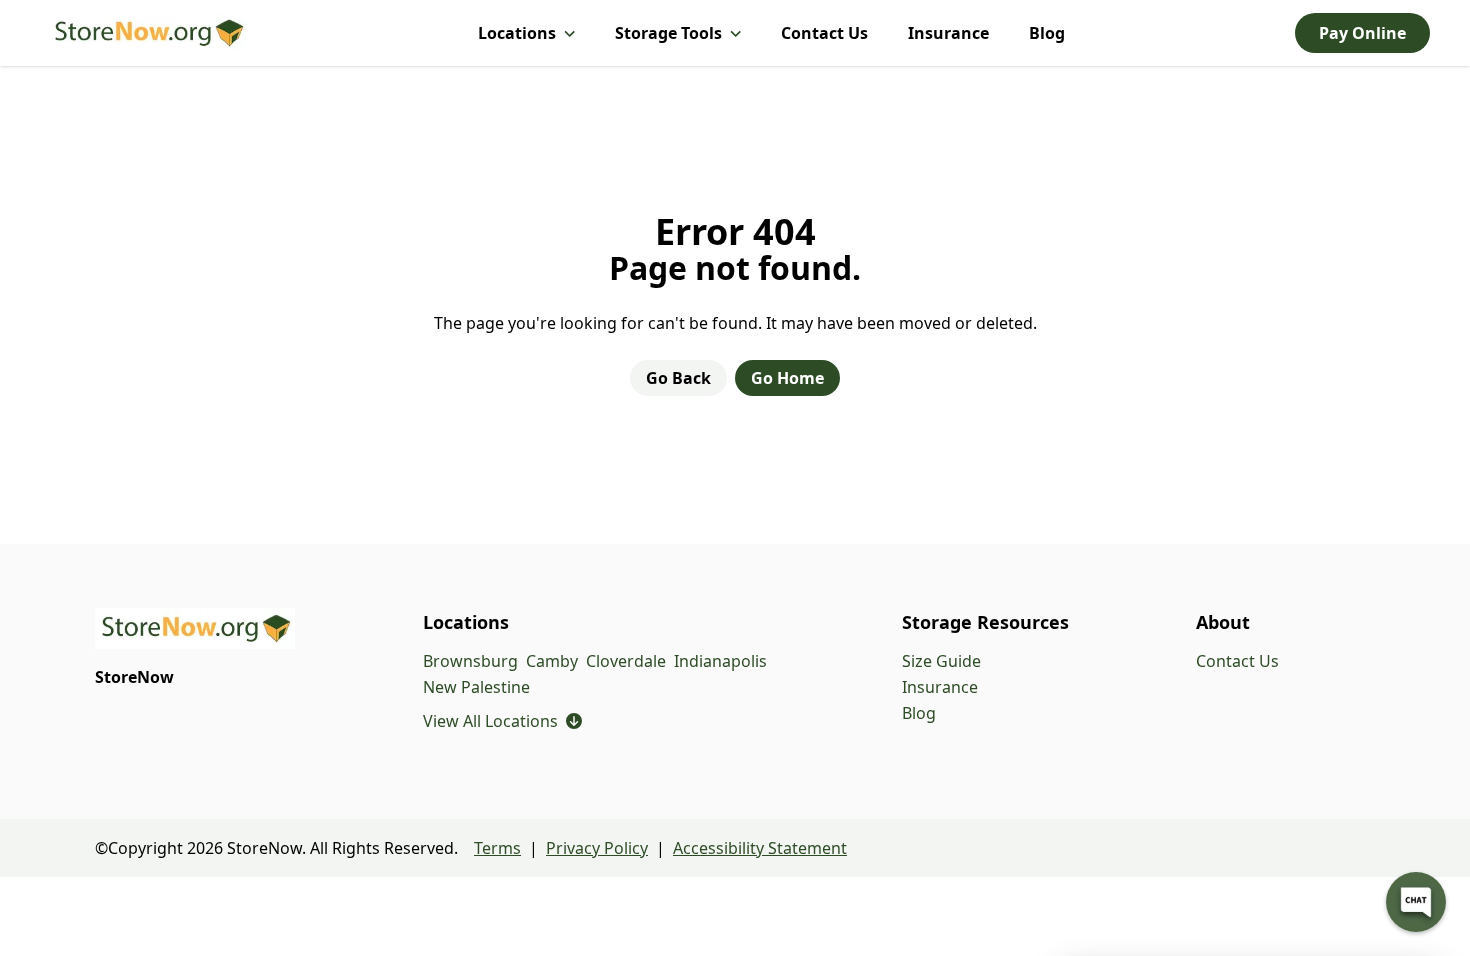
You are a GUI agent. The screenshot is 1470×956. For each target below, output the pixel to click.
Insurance (948, 33)
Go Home (787, 378)
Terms (497, 848)
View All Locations (502, 721)
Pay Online (1362, 33)
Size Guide (941, 661)
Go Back (678, 378)
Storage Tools (668, 33)
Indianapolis (720, 661)
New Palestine (476, 687)
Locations (517, 33)
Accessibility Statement (760, 848)
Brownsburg (470, 661)
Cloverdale (626, 661)
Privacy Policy (597, 848)
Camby (552, 661)
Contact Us (824, 33)
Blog (1047, 33)
